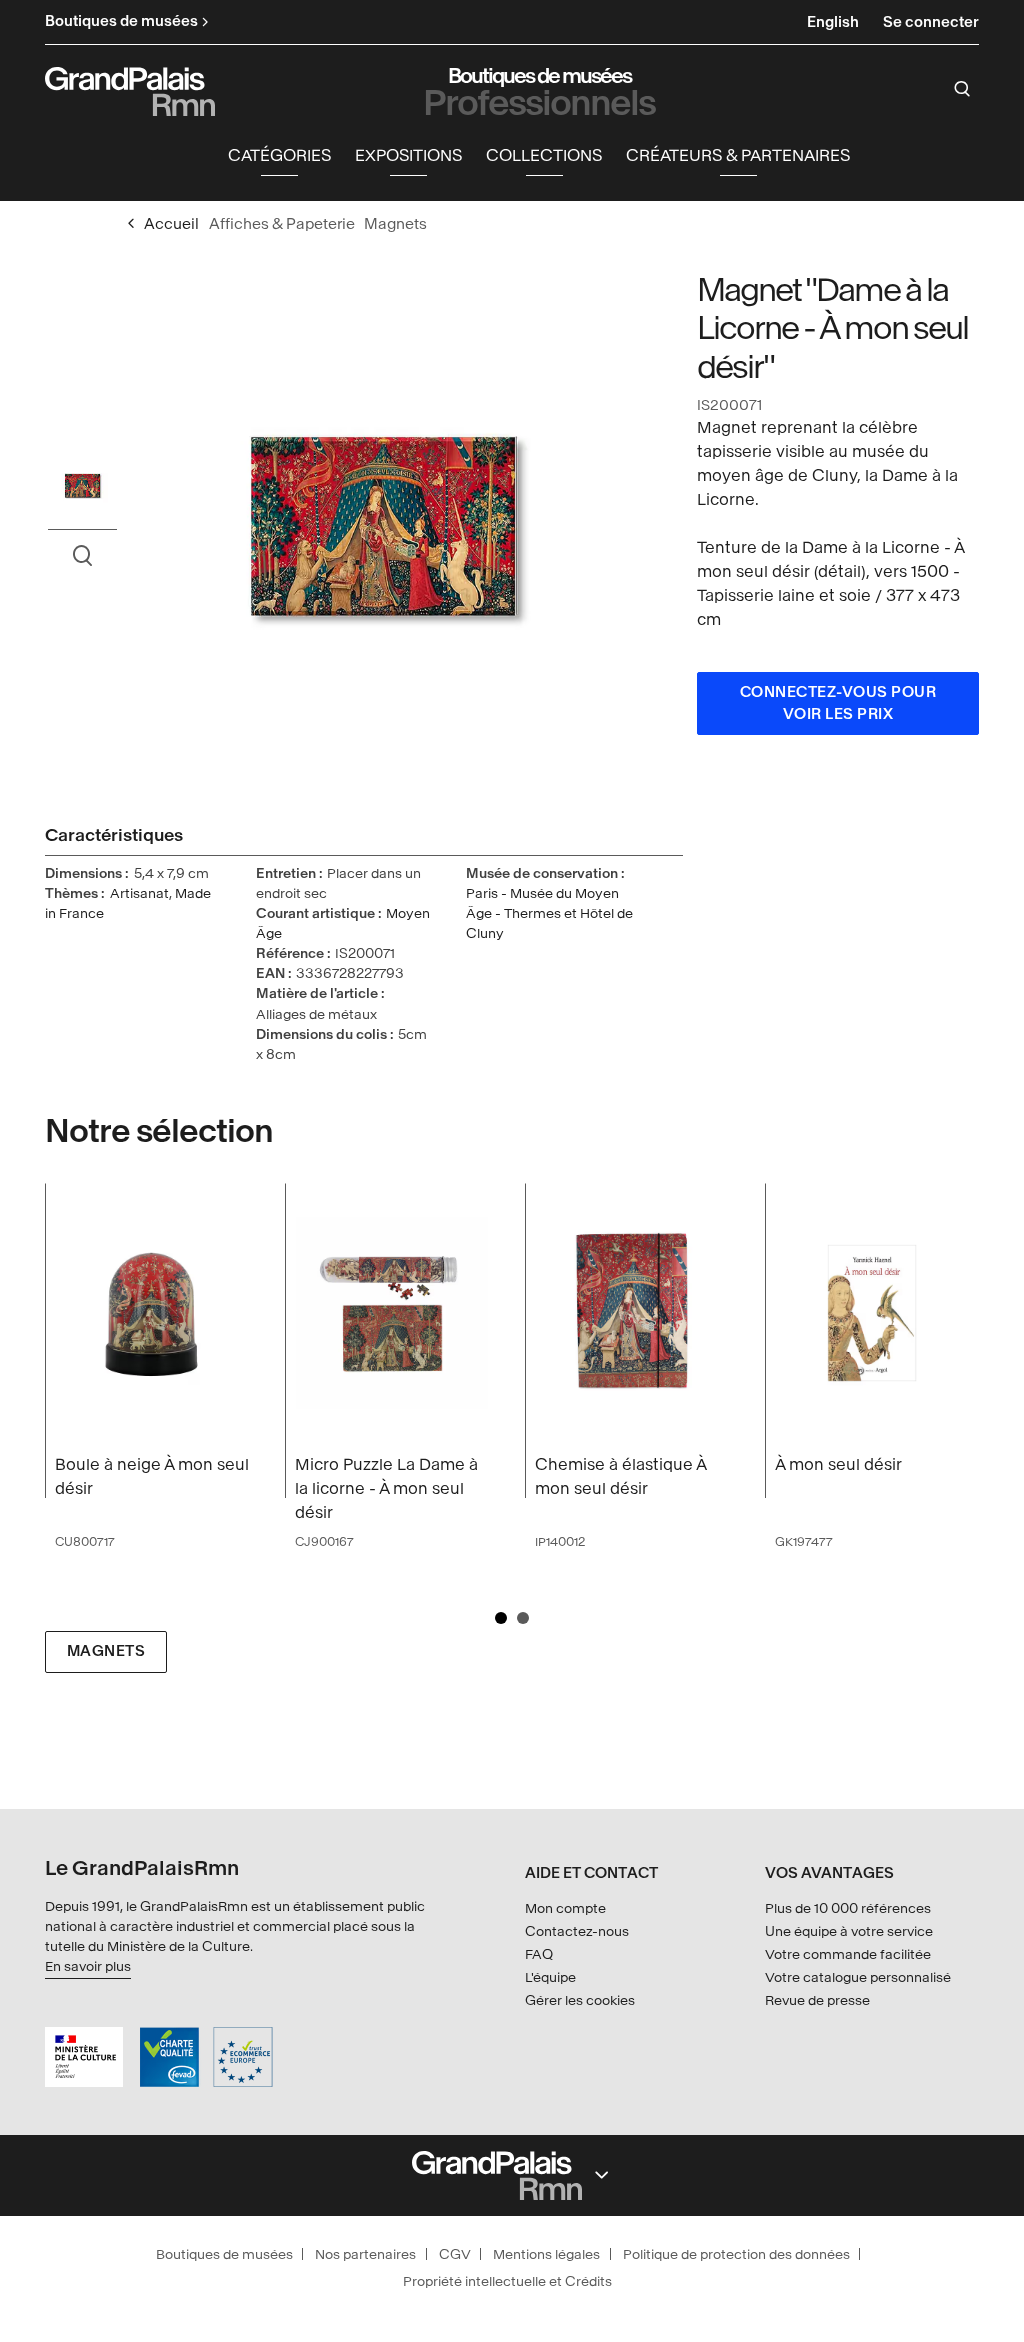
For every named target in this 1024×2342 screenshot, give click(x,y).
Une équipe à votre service (849, 1931)
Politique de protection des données (736, 2254)
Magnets (106, 1651)
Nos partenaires (365, 2254)
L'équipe (550, 1977)
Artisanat (139, 893)
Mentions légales (546, 2254)
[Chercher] (962, 89)
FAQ (539, 1954)
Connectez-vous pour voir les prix (838, 703)
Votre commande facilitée (848, 1954)
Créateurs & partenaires (738, 155)
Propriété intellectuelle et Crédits (507, 2281)
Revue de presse (817, 2000)
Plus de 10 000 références (848, 1908)
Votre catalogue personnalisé (858, 1977)
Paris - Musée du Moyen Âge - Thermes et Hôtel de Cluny (549, 913)
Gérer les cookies (580, 2000)
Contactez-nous (577, 1931)
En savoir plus (88, 1966)
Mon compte (565, 1908)
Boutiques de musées (224, 2254)
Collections (544, 155)
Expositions (408, 155)
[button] (279, 156)
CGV (455, 2254)
